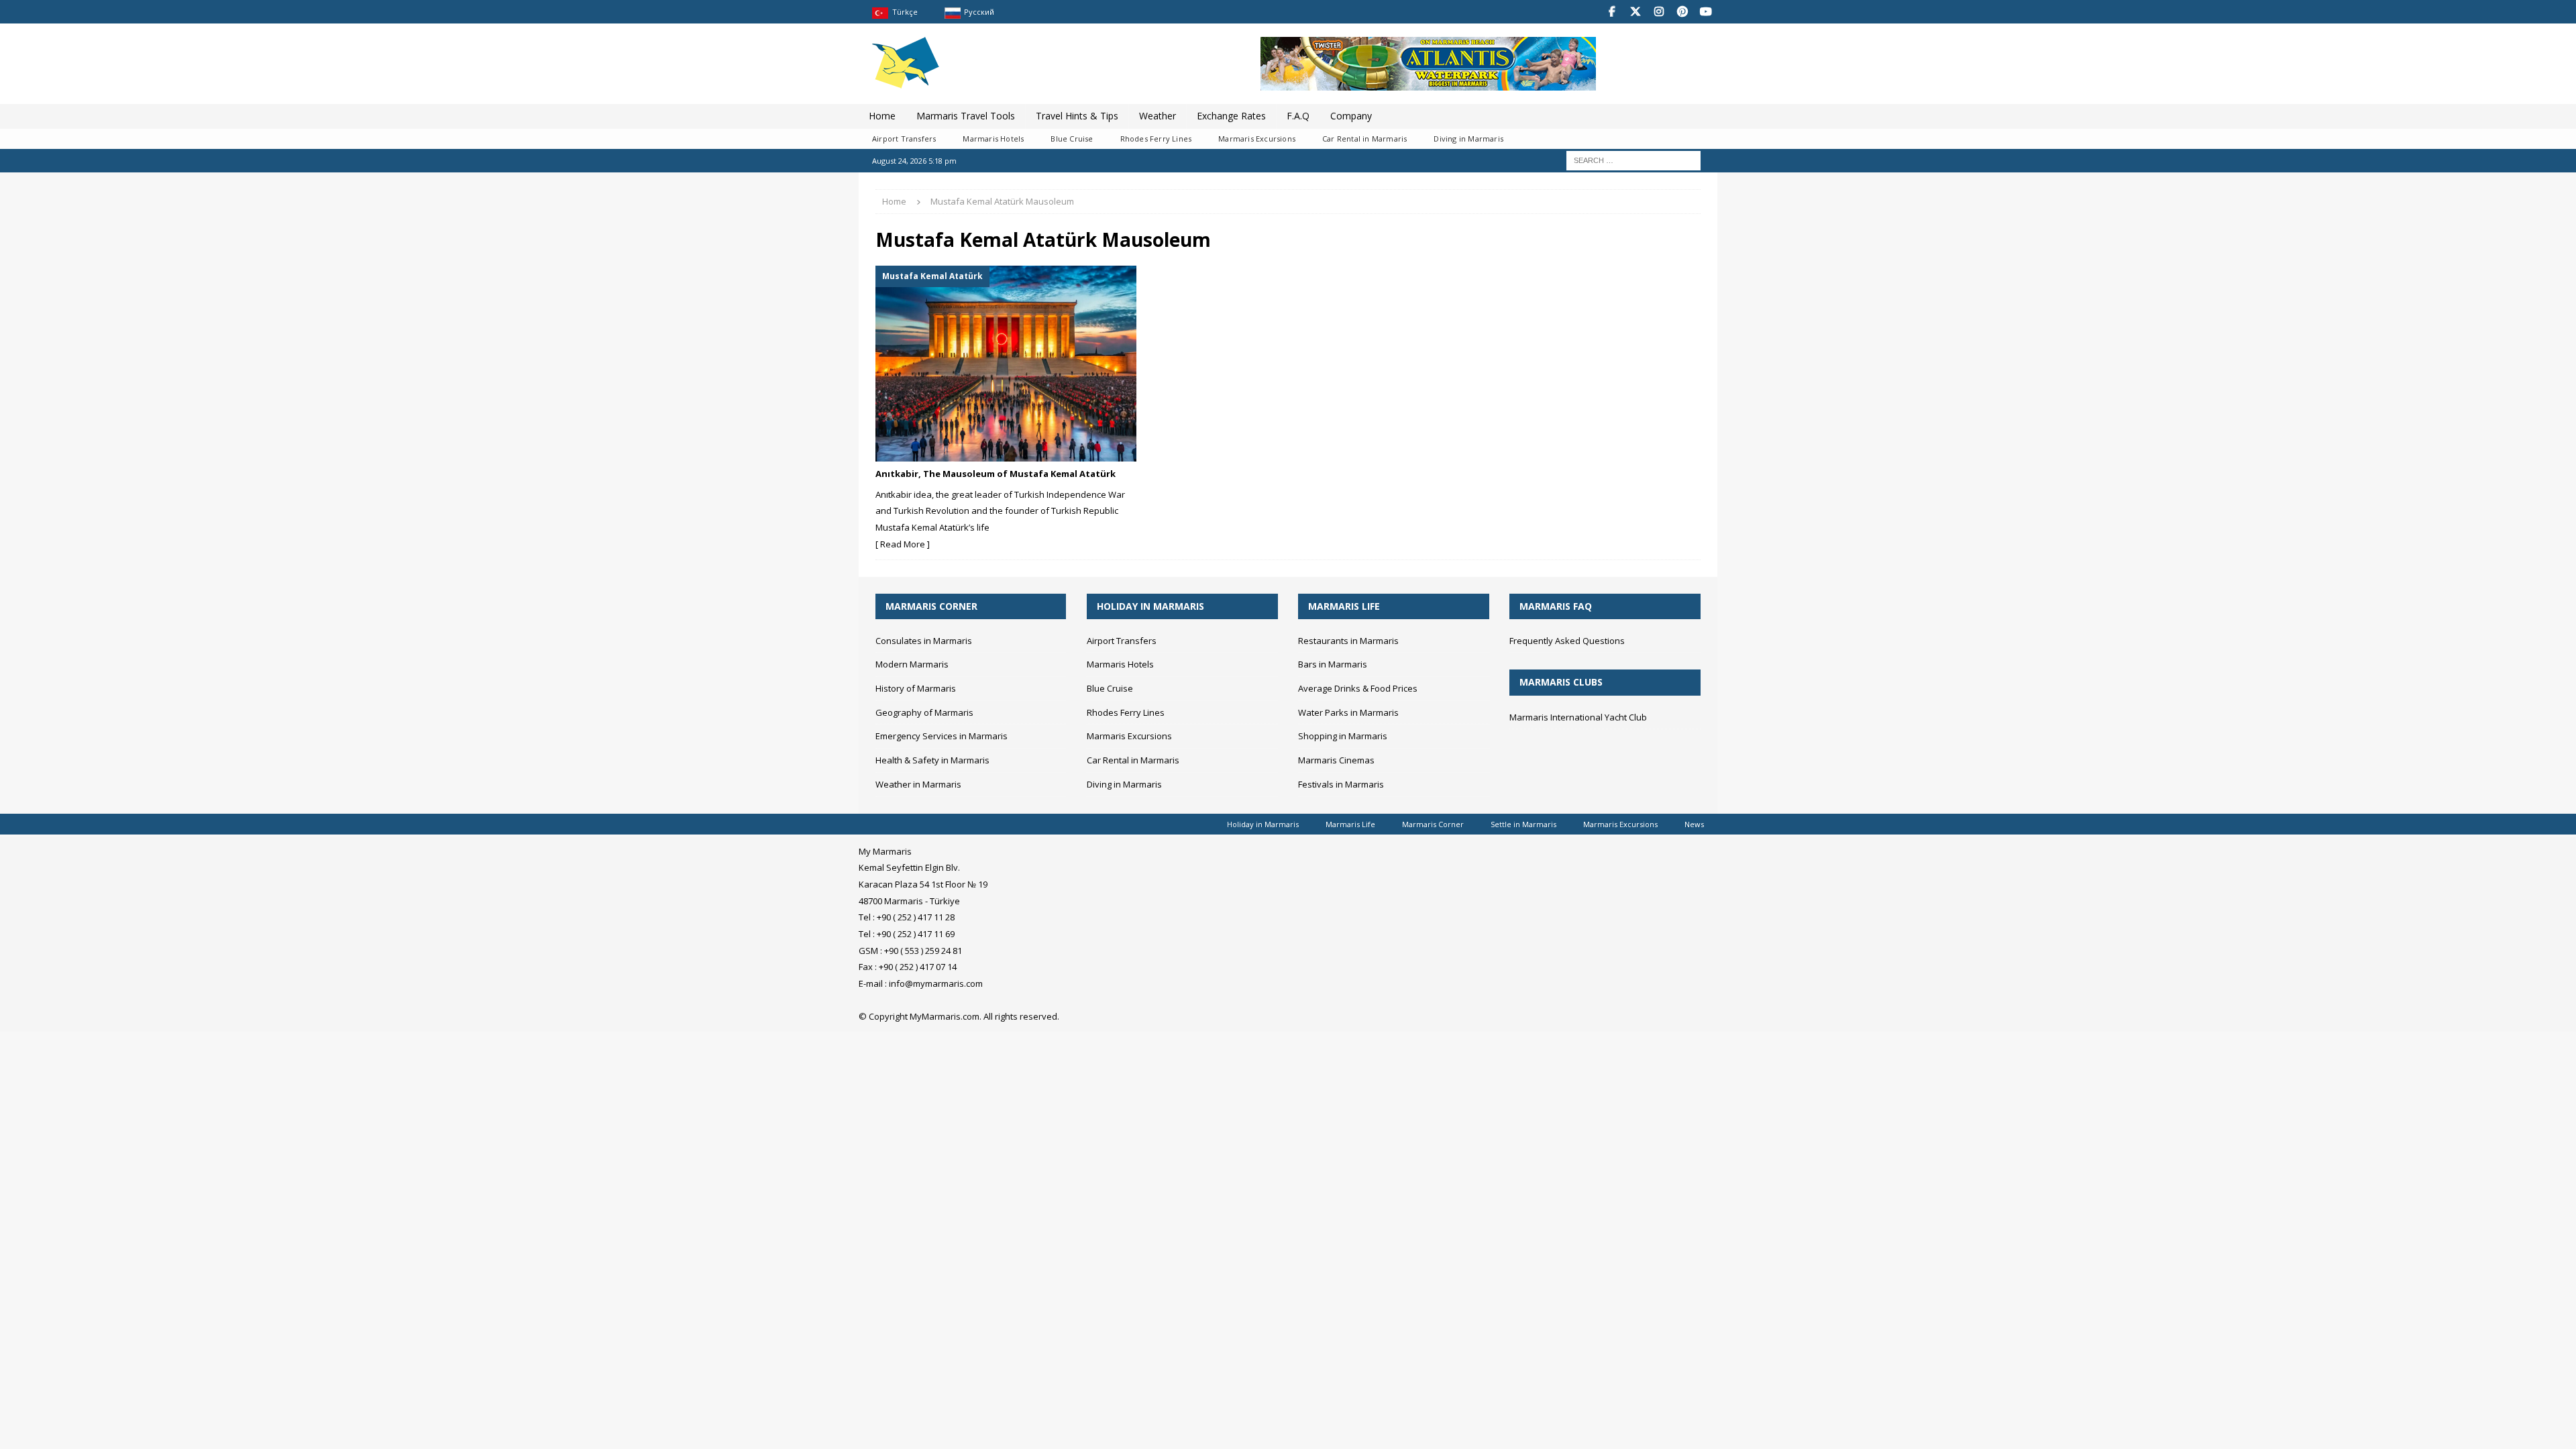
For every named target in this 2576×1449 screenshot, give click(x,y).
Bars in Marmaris (1333, 664)
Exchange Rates (1231, 116)
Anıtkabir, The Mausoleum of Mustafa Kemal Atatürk (996, 474)
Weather (1158, 116)
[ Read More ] (903, 544)
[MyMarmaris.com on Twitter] (1635, 12)
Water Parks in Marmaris (1348, 712)
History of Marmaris (916, 688)
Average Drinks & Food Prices (1358, 688)
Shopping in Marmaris (1343, 736)
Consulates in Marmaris (924, 641)
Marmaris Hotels (993, 139)
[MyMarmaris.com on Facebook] (1612, 12)
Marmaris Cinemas (1336, 760)
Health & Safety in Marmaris (932, 760)
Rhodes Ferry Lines (1156, 139)
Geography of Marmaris (924, 712)
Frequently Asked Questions (1567, 641)
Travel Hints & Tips (1077, 116)
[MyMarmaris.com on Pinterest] (1682, 12)
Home (882, 116)
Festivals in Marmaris (1341, 784)
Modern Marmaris (912, 664)
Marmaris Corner (1433, 824)
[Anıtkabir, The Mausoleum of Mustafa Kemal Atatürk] (1006, 364)
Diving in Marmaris (1468, 139)
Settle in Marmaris (1523, 824)
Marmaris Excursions (1257, 139)
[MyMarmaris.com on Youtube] (1706, 12)
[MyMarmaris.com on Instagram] (1659, 12)
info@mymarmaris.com (936, 983)
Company (1351, 116)
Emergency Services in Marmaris (942, 736)
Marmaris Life (1350, 824)
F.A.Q (1298, 116)
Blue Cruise (1072, 139)
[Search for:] (1633, 160)
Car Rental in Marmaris (1364, 139)
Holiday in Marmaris (1263, 824)
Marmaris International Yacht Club (1578, 717)
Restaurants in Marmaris (1348, 641)
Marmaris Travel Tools (966, 116)
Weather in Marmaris (918, 784)
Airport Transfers (904, 139)
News (1694, 824)
